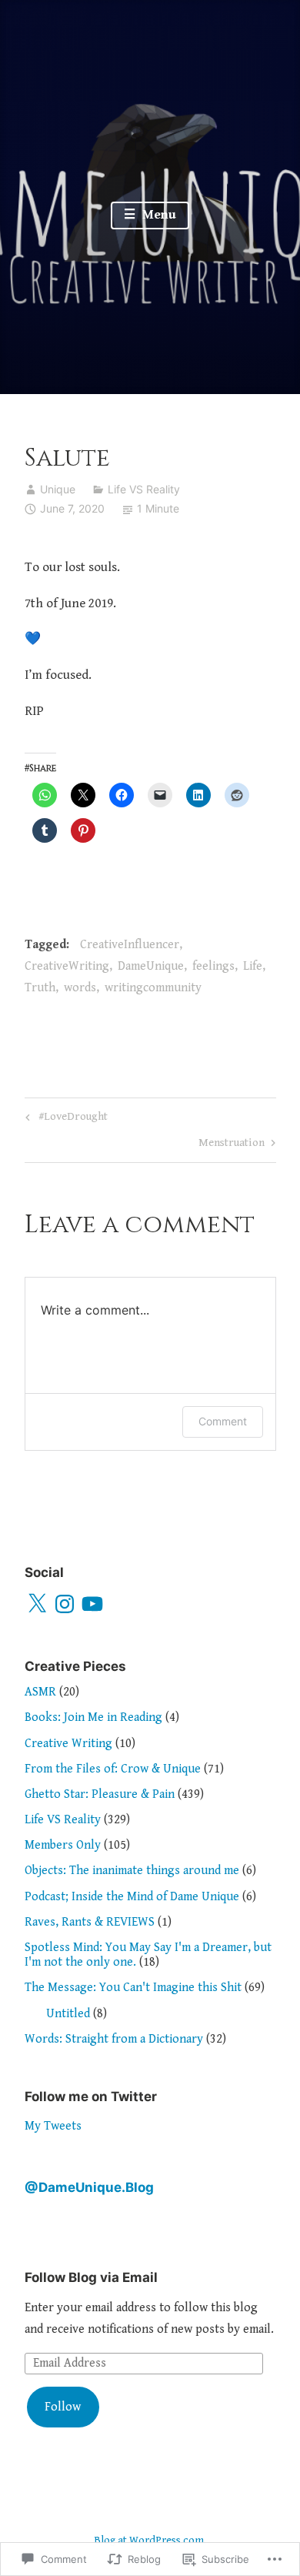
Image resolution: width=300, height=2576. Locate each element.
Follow (63, 2407)
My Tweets (53, 2126)
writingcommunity (153, 988)
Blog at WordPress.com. (150, 2541)
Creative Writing (68, 1744)
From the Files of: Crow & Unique (113, 1769)
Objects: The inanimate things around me (132, 1871)
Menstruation (232, 1145)
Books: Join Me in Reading (93, 1717)
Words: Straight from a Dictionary (114, 2039)
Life (253, 966)
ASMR (40, 1692)
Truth (40, 988)
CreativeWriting (67, 966)
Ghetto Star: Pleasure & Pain (100, 1794)
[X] (37, 1604)
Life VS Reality (144, 489)
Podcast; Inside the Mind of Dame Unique (132, 1897)
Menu (158, 215)
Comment (223, 1421)
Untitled (68, 2014)
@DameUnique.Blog (89, 2187)
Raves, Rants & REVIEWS (90, 1922)
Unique (58, 489)
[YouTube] (92, 1604)
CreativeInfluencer (130, 945)
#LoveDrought (64, 1119)
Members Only (63, 1845)
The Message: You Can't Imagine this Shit (133, 1988)
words (80, 988)
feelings (213, 966)
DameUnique (151, 966)
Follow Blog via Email (91, 2277)
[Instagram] (65, 1604)
